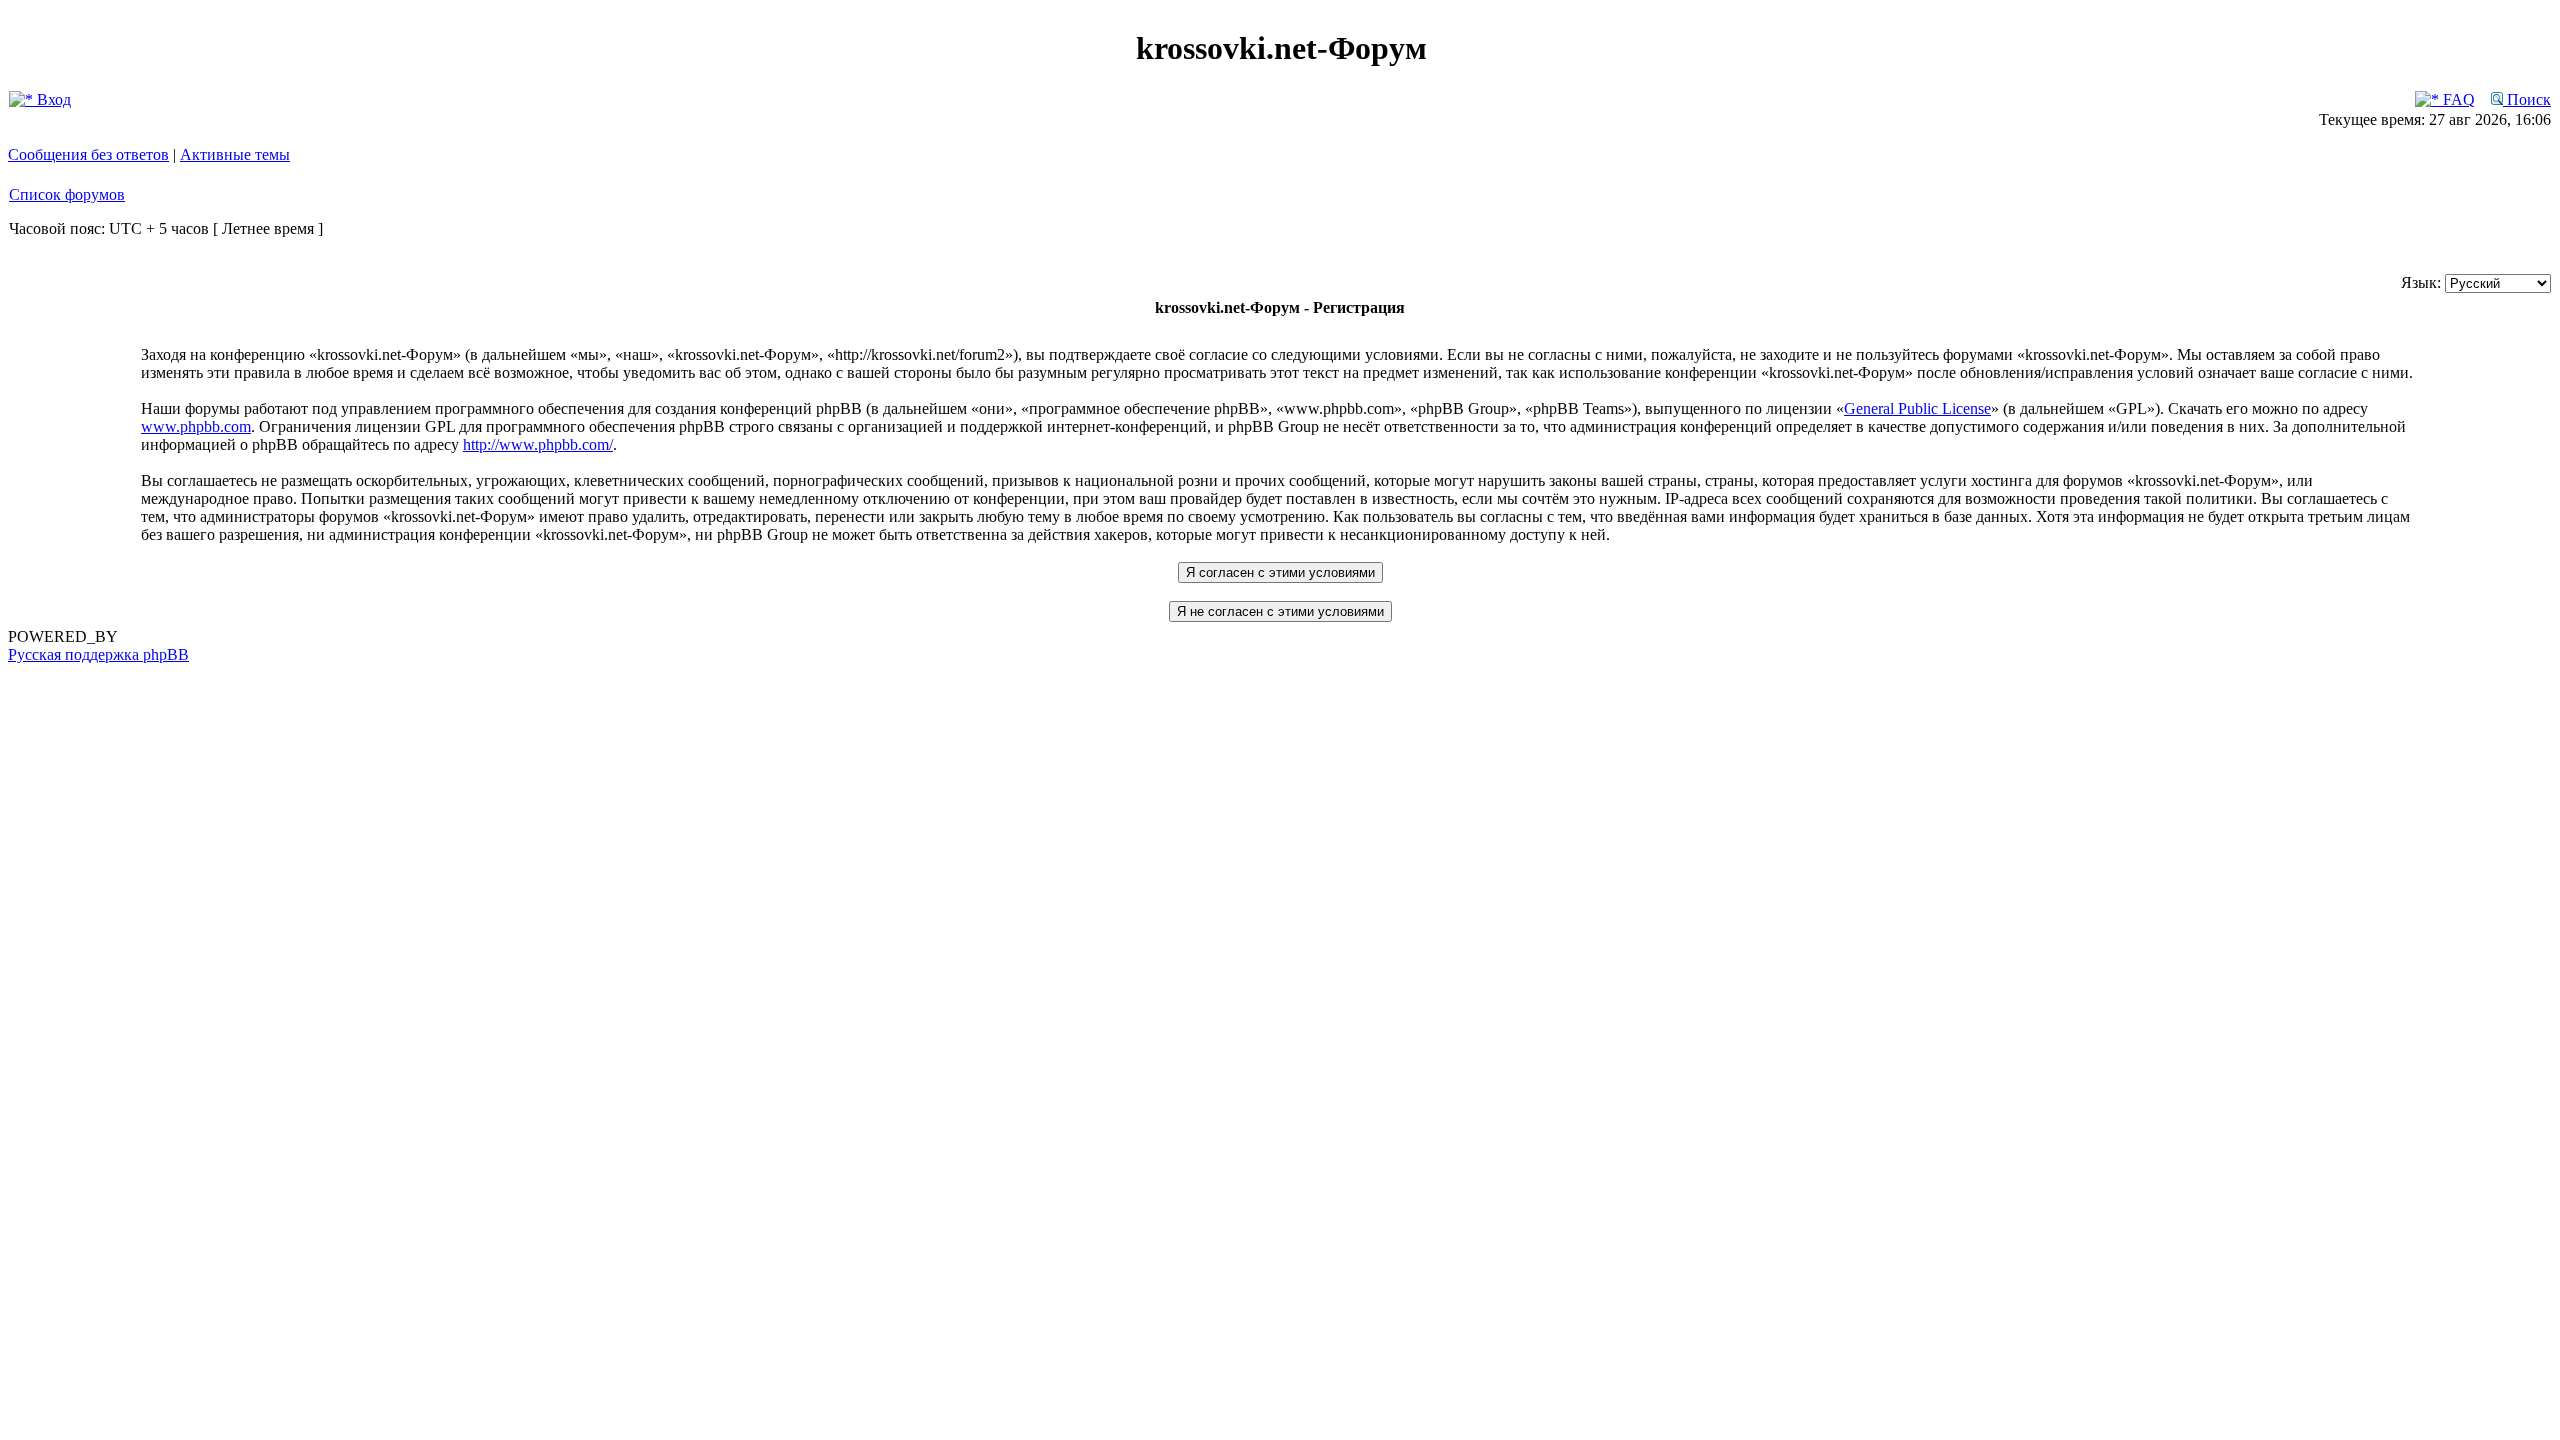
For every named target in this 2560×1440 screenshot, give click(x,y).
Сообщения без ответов (88, 154)
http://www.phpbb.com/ (538, 444)
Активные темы (235, 154)
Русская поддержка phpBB (98, 654)
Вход (52, 99)
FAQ (2457, 99)
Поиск (2527, 99)
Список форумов (67, 194)
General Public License (1917, 408)
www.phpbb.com (196, 426)
